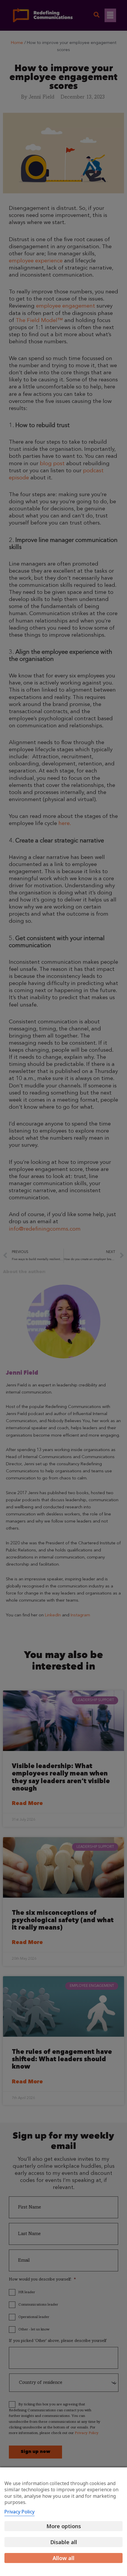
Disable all (64, 2542)
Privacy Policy (19, 2512)
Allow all (63, 2558)
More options (64, 2526)
